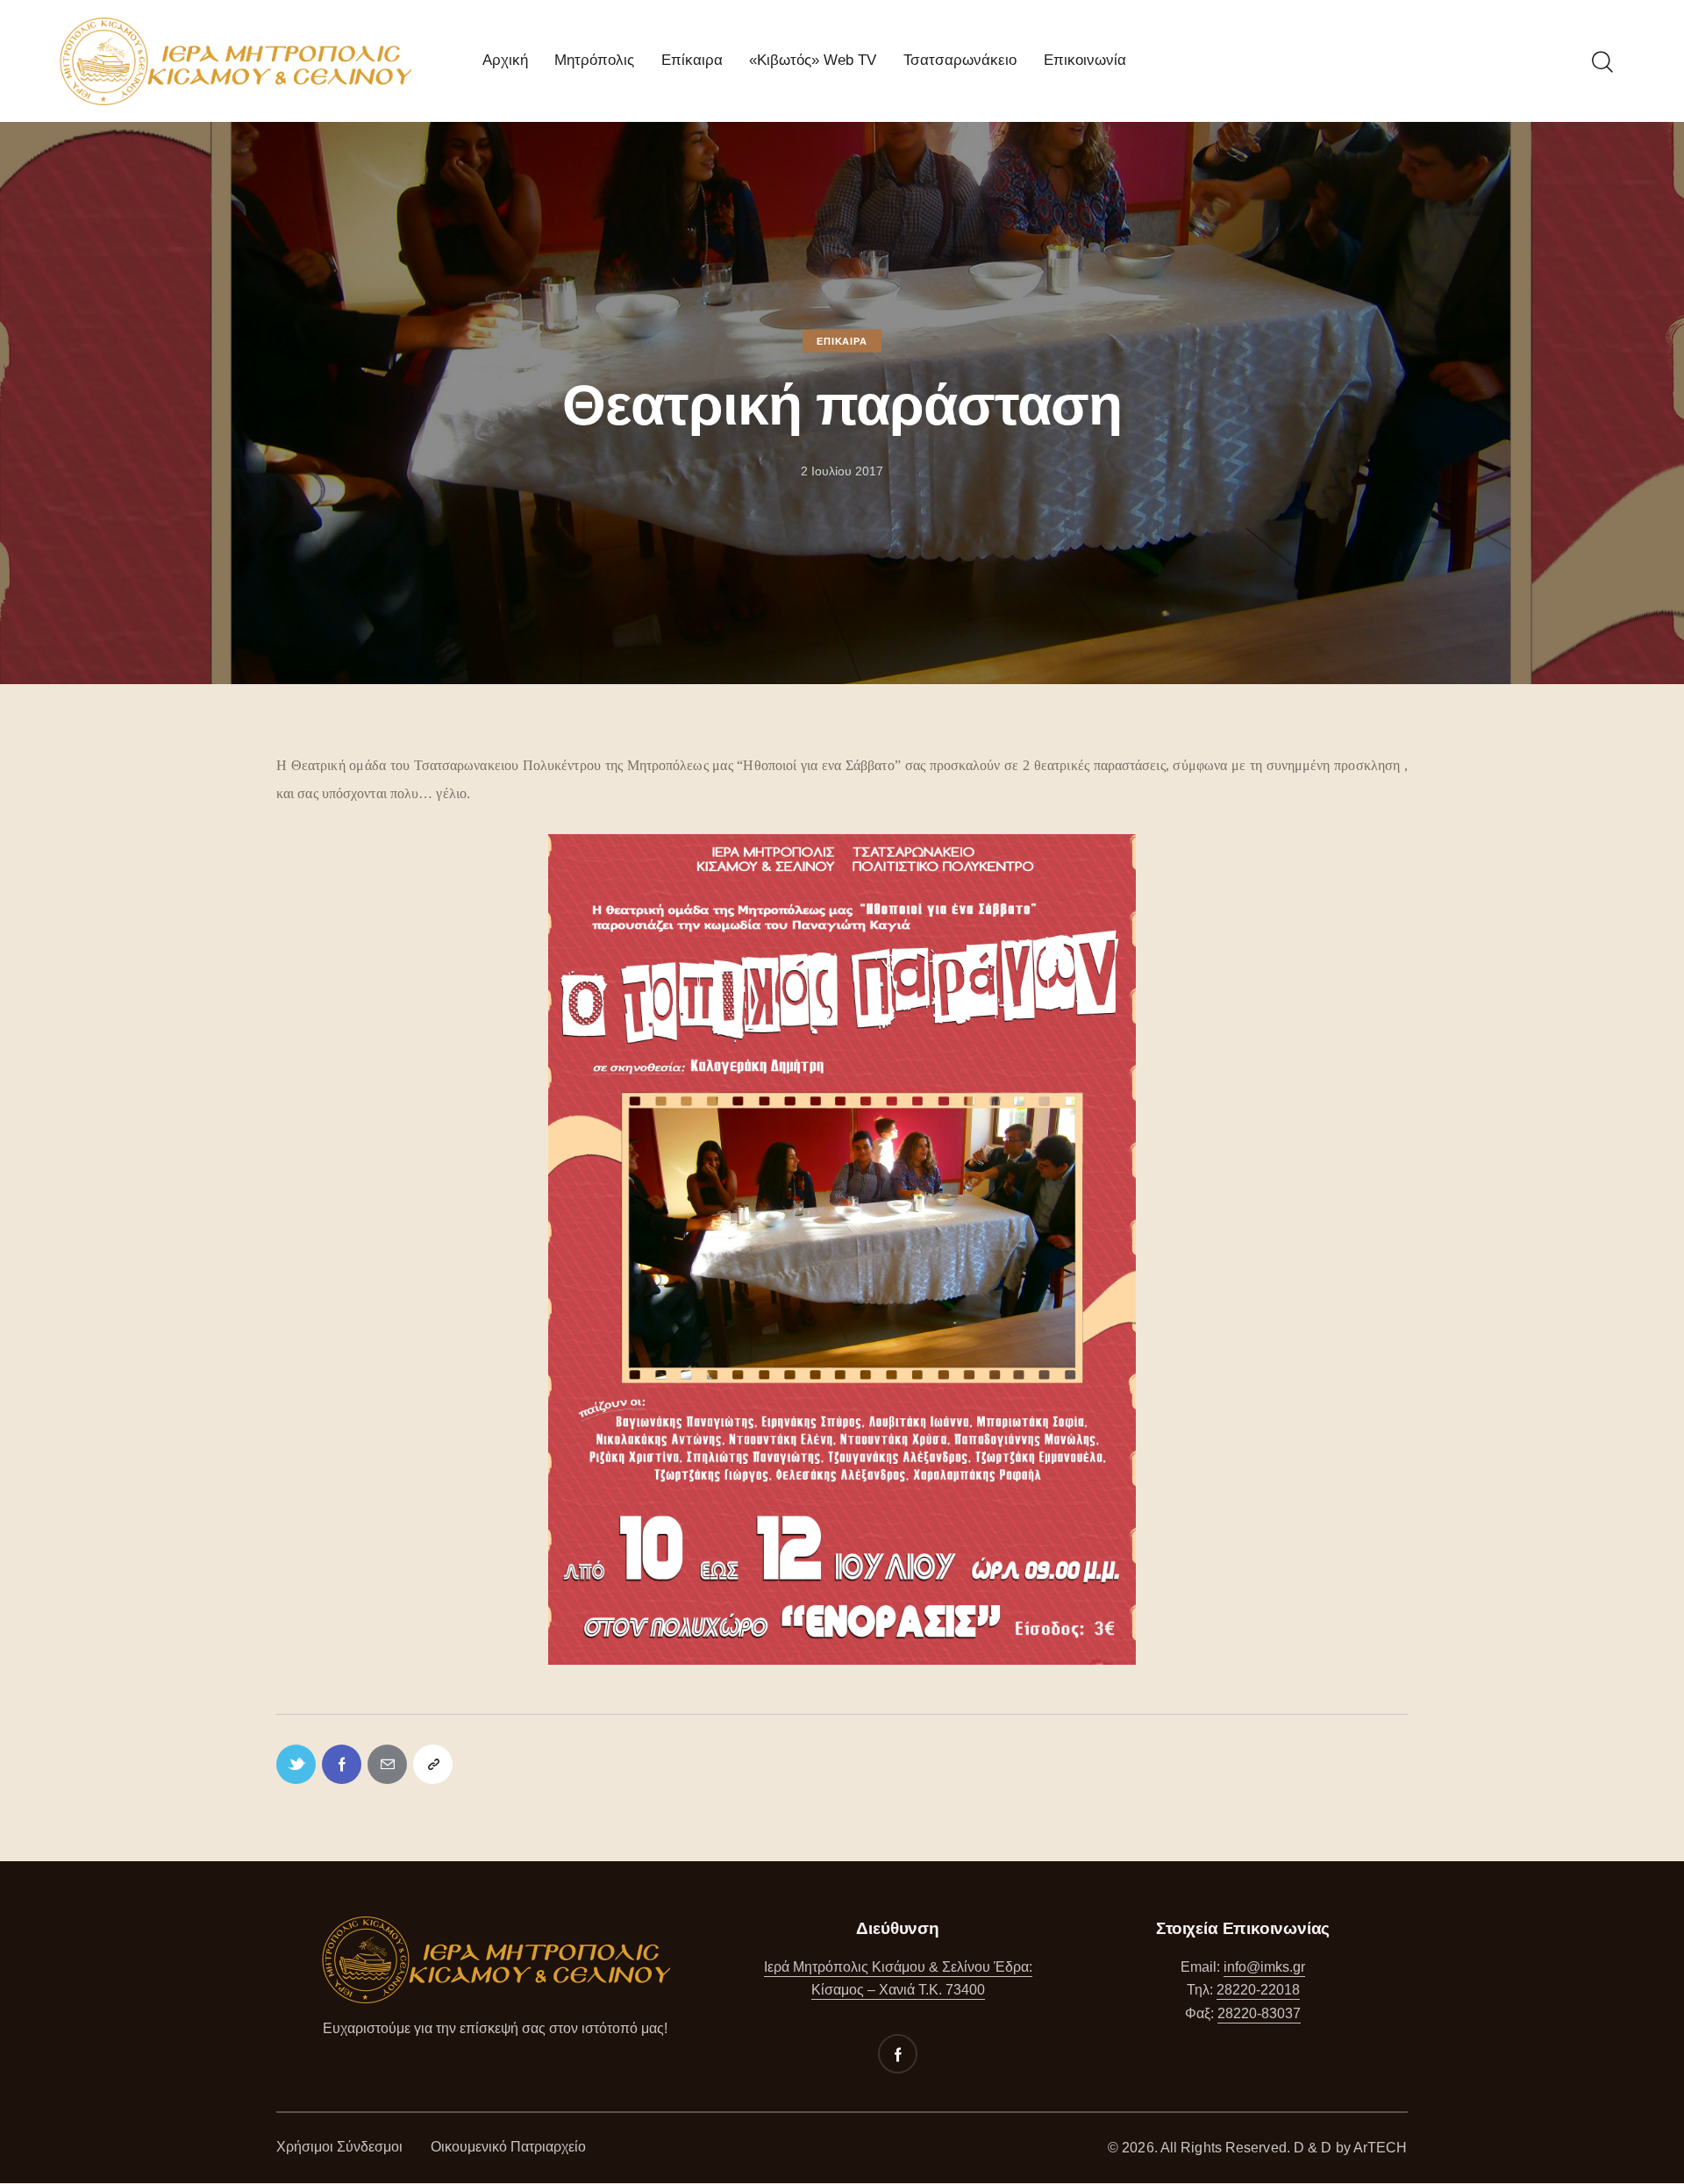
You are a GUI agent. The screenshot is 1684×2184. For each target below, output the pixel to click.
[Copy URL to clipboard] (433, 1764)
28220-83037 (1259, 2013)
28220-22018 (1258, 1990)
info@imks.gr (1264, 1967)
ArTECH (1381, 2148)
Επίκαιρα (842, 340)
